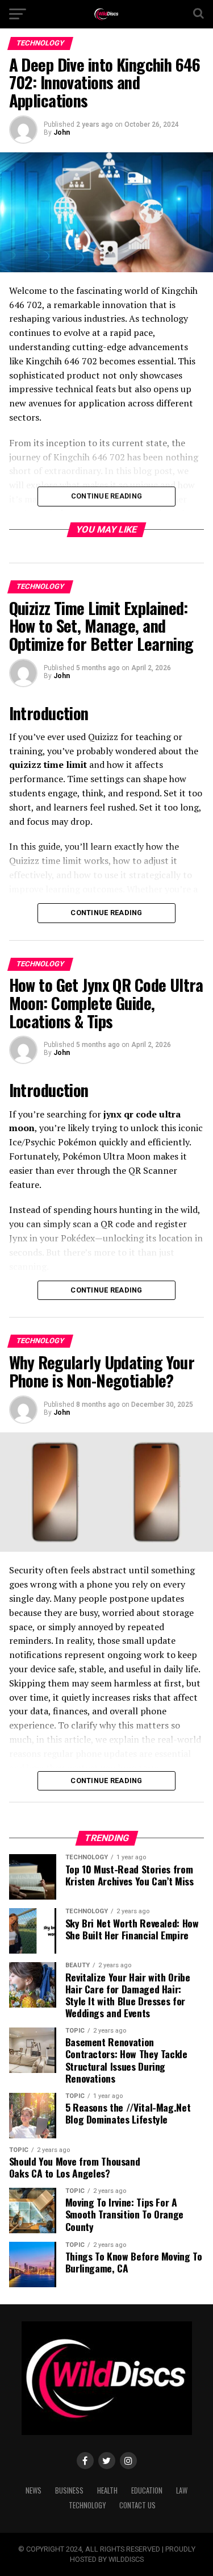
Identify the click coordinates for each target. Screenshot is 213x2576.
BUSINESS (69, 2490)
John (62, 132)
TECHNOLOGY (87, 2505)
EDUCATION (147, 2490)
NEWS (34, 2490)
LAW (182, 2490)
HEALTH (107, 2490)
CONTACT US (137, 2505)
